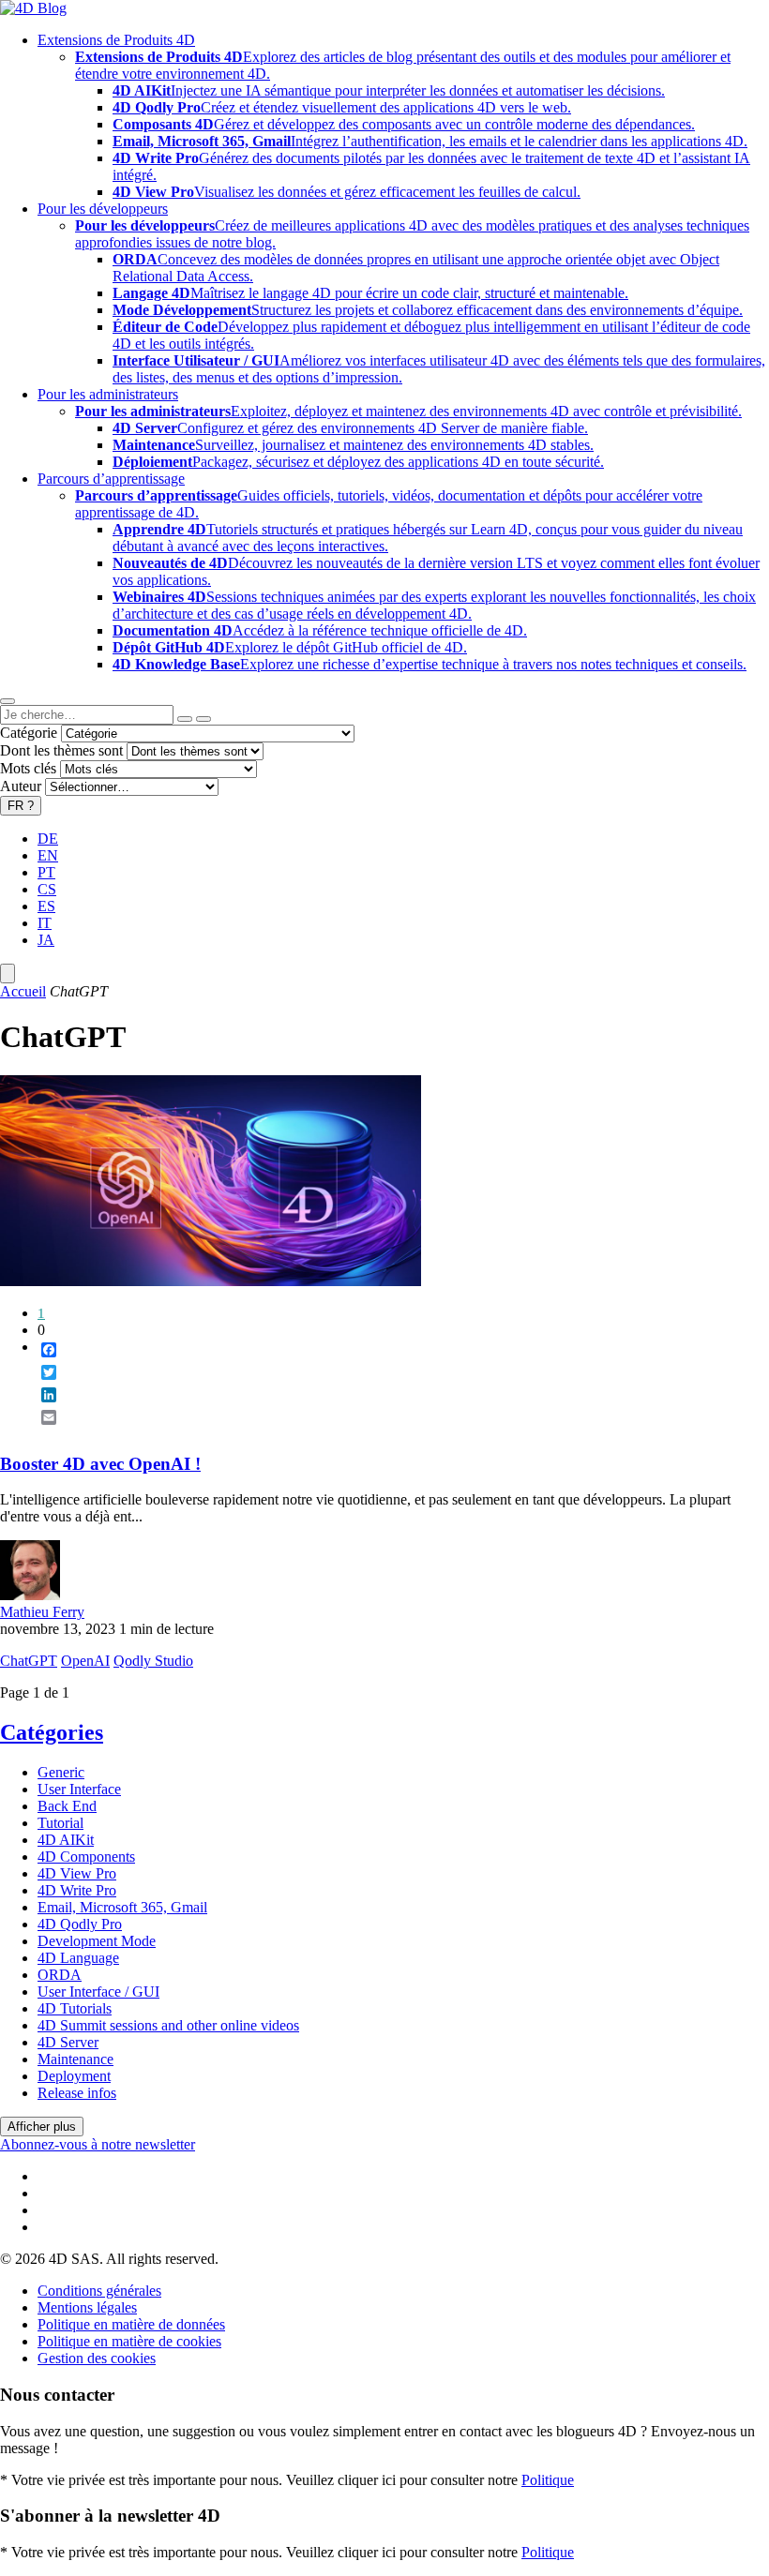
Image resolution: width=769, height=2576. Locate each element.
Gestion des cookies (97, 2358)
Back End (67, 1806)
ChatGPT (29, 1661)
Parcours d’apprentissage (111, 479)
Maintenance (75, 2059)
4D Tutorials (75, 2008)
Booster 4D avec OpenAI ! (100, 1464)
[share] (41, 1432)
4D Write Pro (77, 1890)
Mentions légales (87, 2307)
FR (21, 806)
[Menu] (8, 973)
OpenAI (85, 1661)
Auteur (21, 786)
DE (48, 839)
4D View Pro (77, 1873)
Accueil (23, 991)
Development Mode (97, 1941)
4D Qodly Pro (80, 1924)
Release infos (77, 2093)
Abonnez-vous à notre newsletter (98, 2144)
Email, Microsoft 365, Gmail (122, 1907)
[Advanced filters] (185, 719)
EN (48, 855)
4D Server (68, 2042)
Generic (61, 1772)
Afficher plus (42, 2127)
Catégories (52, 1732)
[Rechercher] (204, 719)
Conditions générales (99, 2291)
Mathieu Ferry (42, 1612)
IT (45, 923)
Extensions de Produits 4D (116, 40)
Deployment (74, 2076)
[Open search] (8, 701)
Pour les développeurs (103, 209)
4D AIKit (66, 1840)
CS (47, 889)
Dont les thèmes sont (61, 750)
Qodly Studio (153, 1661)
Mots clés (28, 768)
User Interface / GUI (98, 1992)
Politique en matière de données (131, 2324)
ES (46, 906)
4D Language (78, 1958)
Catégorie (29, 733)
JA (46, 940)
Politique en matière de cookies (129, 2341)
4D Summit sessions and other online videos (168, 2025)
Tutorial (60, 1823)
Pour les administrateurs (108, 394)
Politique (548, 2480)
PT (46, 872)
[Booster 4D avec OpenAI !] (211, 1281)
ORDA (60, 1975)
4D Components (86, 1857)
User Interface (79, 1789)
